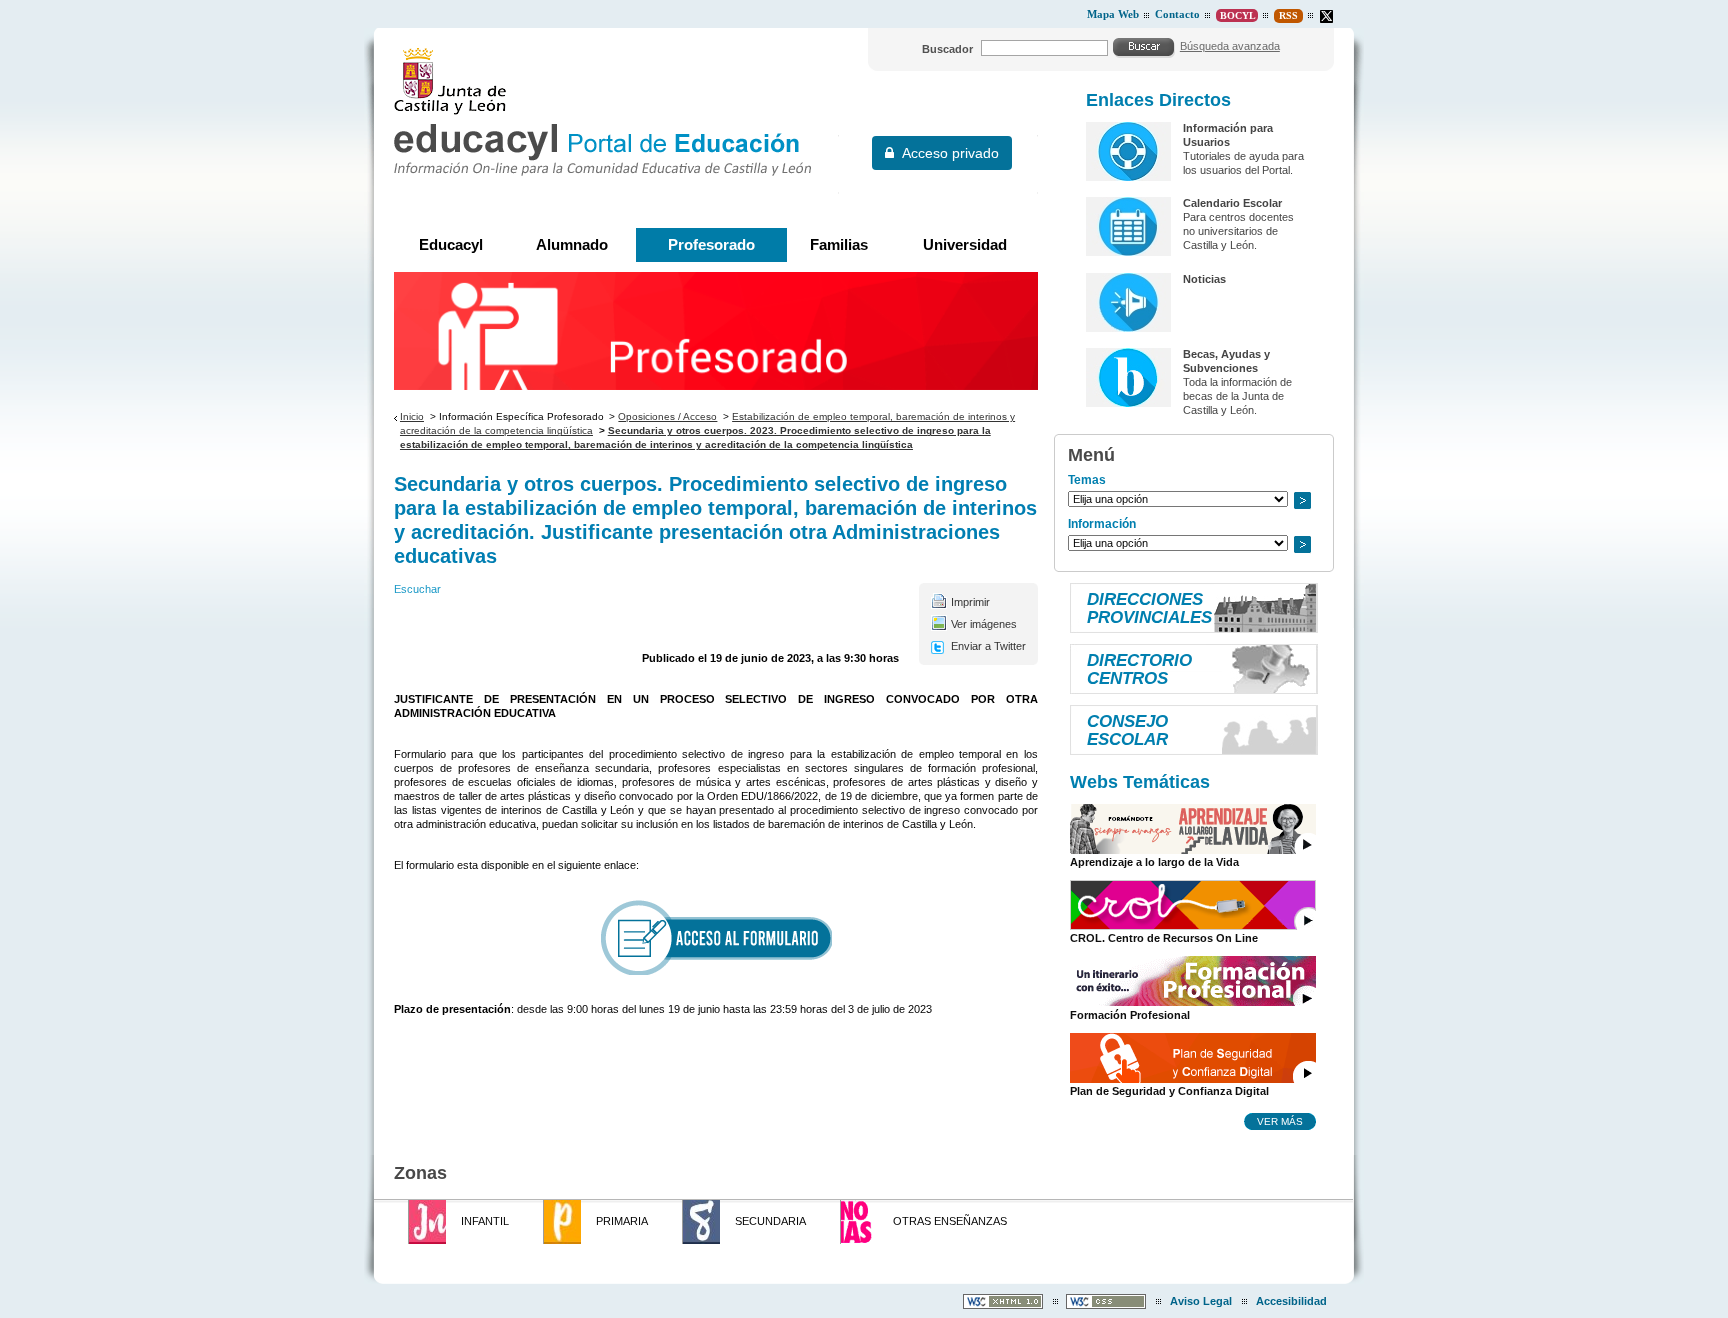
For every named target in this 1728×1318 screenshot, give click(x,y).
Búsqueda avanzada (1230, 46)
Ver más (1280, 1121)
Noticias (1204, 279)
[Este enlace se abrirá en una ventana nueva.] (1326, 16)
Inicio (412, 416)
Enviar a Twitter (988, 646)
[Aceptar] (1144, 47)
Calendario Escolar (1232, 203)
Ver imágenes (984, 624)
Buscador (947, 49)
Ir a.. (1302, 500)
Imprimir (970, 602)
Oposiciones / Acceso (667, 416)
